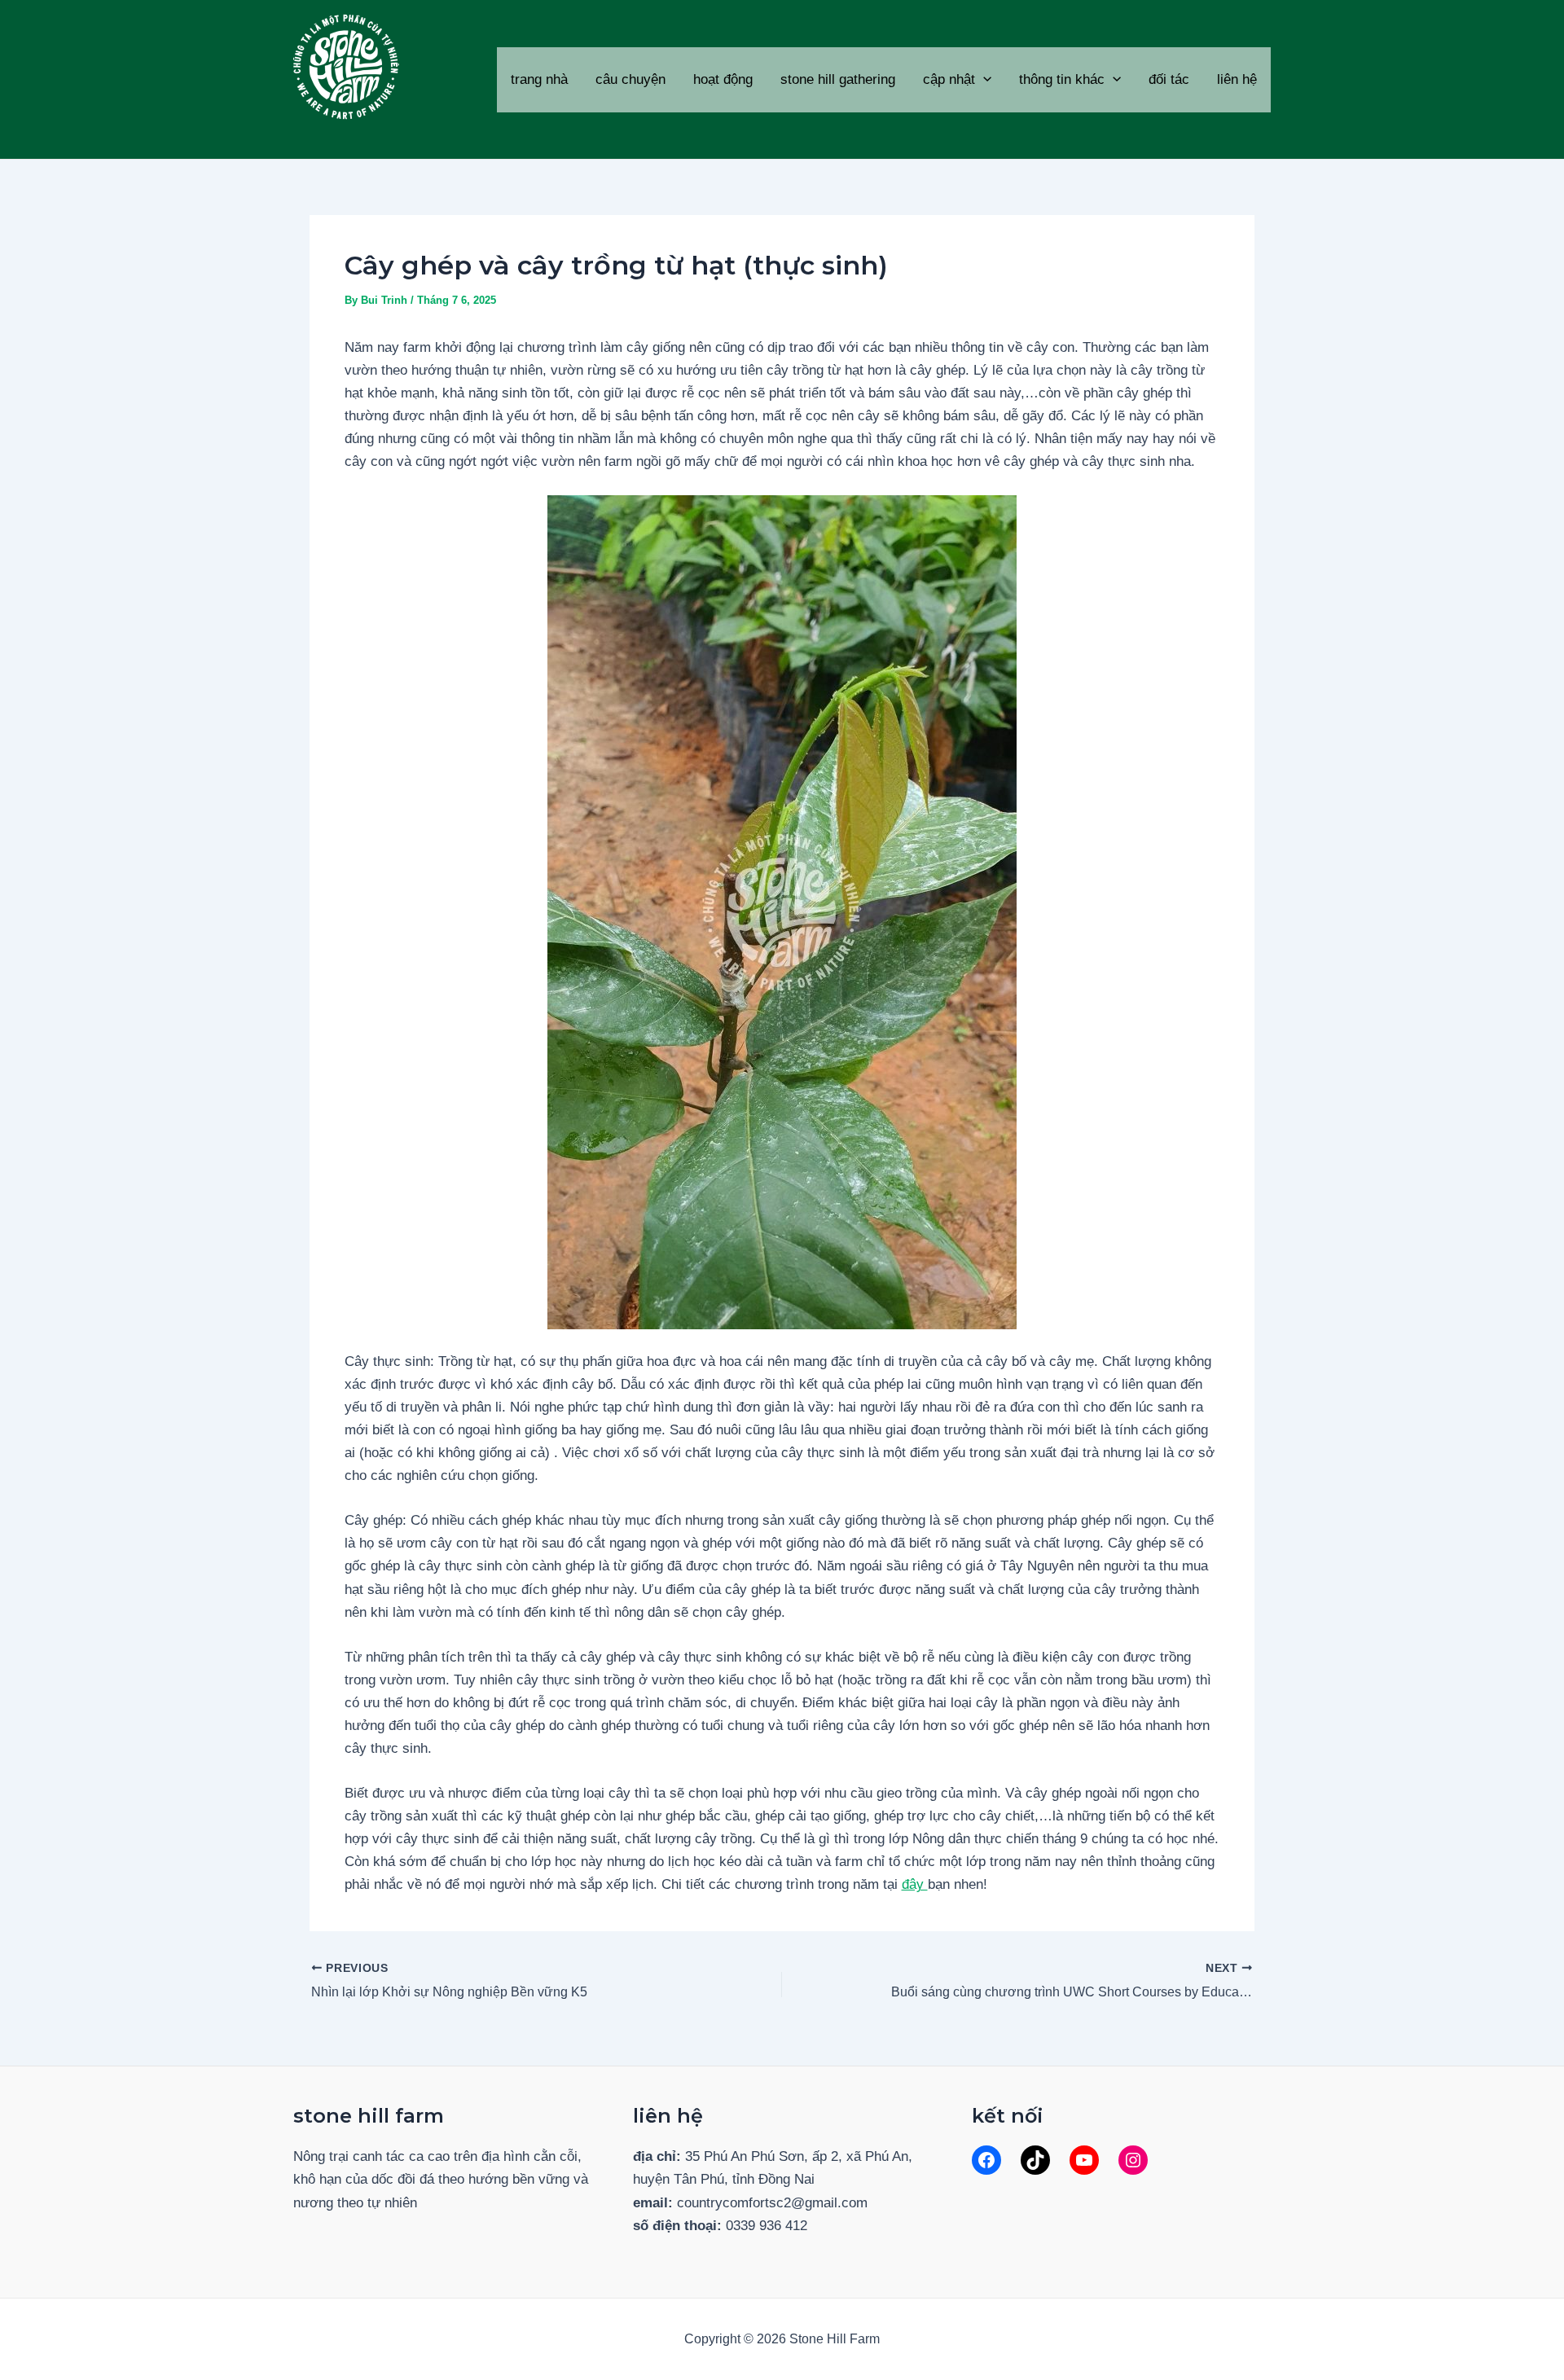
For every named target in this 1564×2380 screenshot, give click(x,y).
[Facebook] (986, 2160)
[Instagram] (1133, 2160)
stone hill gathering (838, 79)
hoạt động (723, 79)
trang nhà (539, 79)
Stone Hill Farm (376, 132)
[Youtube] (1084, 2160)
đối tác (1169, 79)
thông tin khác (1062, 79)
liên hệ (1237, 79)
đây (915, 1884)
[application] (983, 80)
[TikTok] (1035, 2160)
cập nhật (949, 79)
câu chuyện (630, 79)
